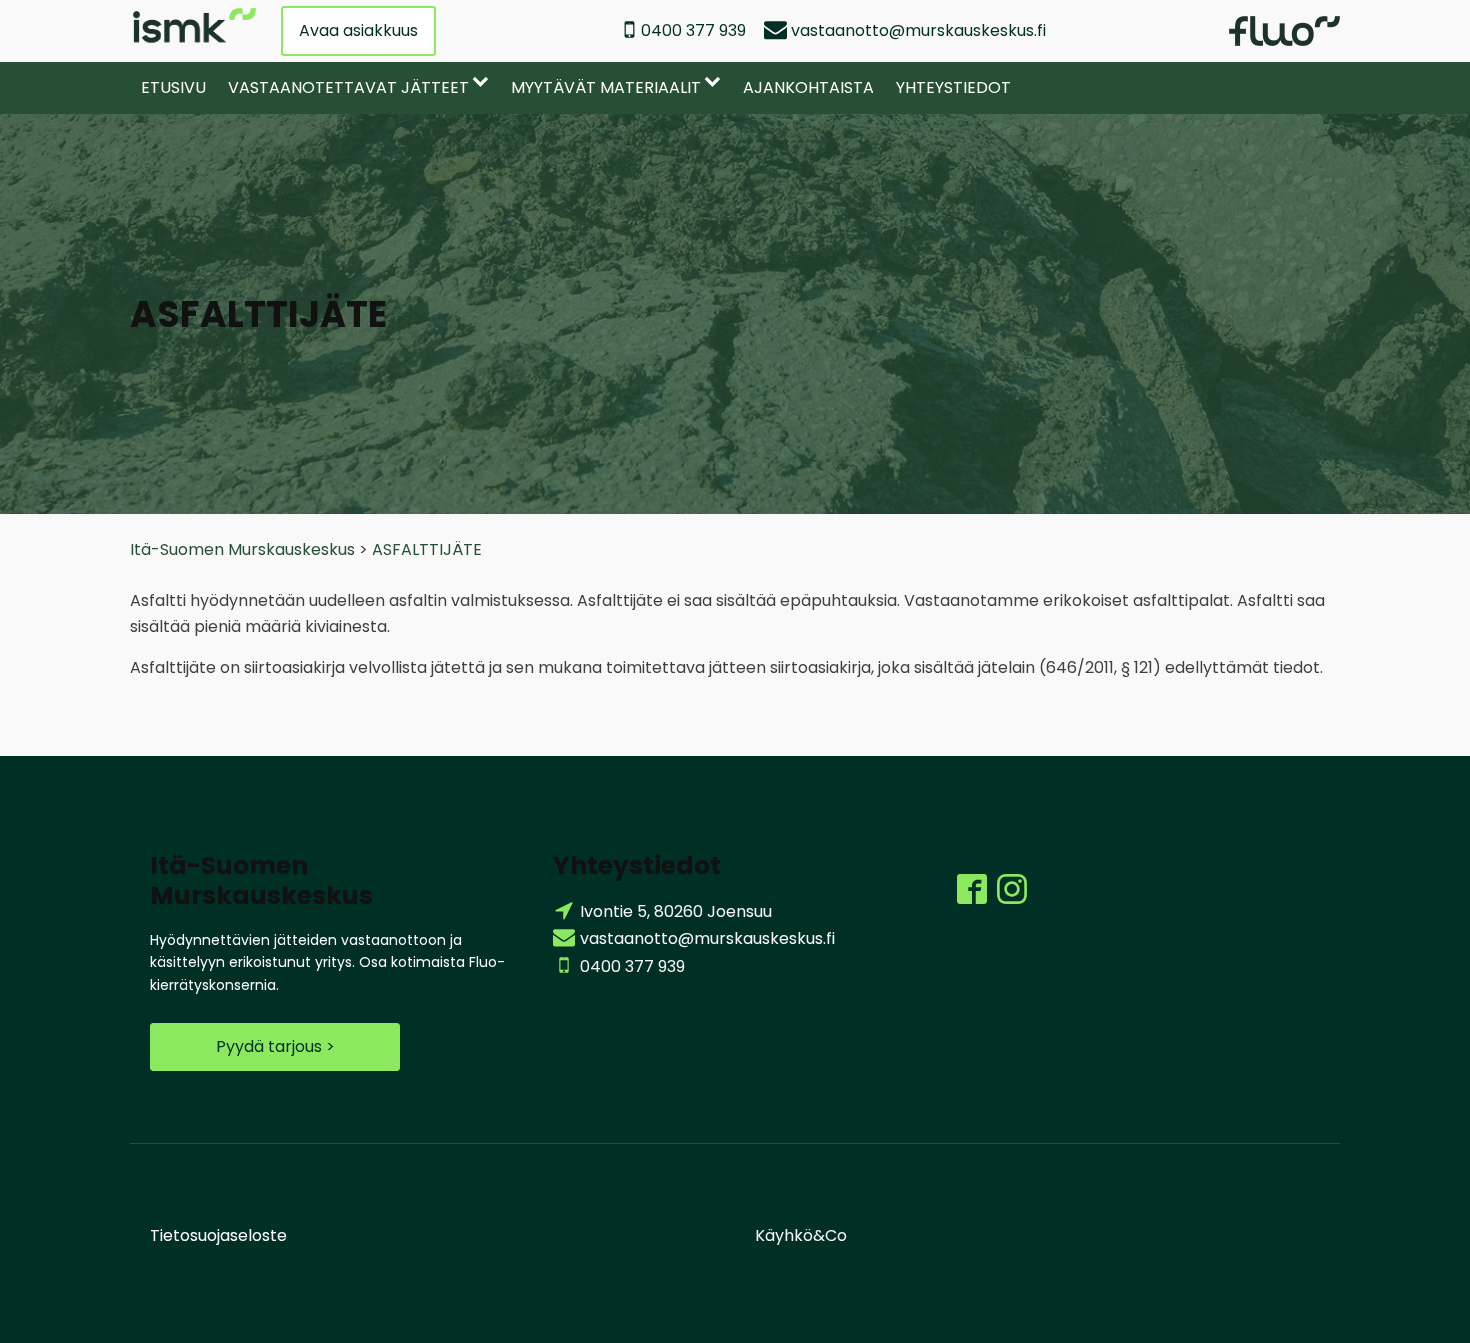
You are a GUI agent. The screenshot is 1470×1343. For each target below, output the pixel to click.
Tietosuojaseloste (218, 1235)
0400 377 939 (693, 30)
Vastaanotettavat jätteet (348, 87)
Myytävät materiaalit (606, 87)
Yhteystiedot (953, 87)
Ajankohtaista (808, 87)
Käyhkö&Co (801, 1235)
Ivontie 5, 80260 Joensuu (676, 911)
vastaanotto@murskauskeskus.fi (918, 30)
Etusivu (173, 87)
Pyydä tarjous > (275, 1046)
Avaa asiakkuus (358, 30)
